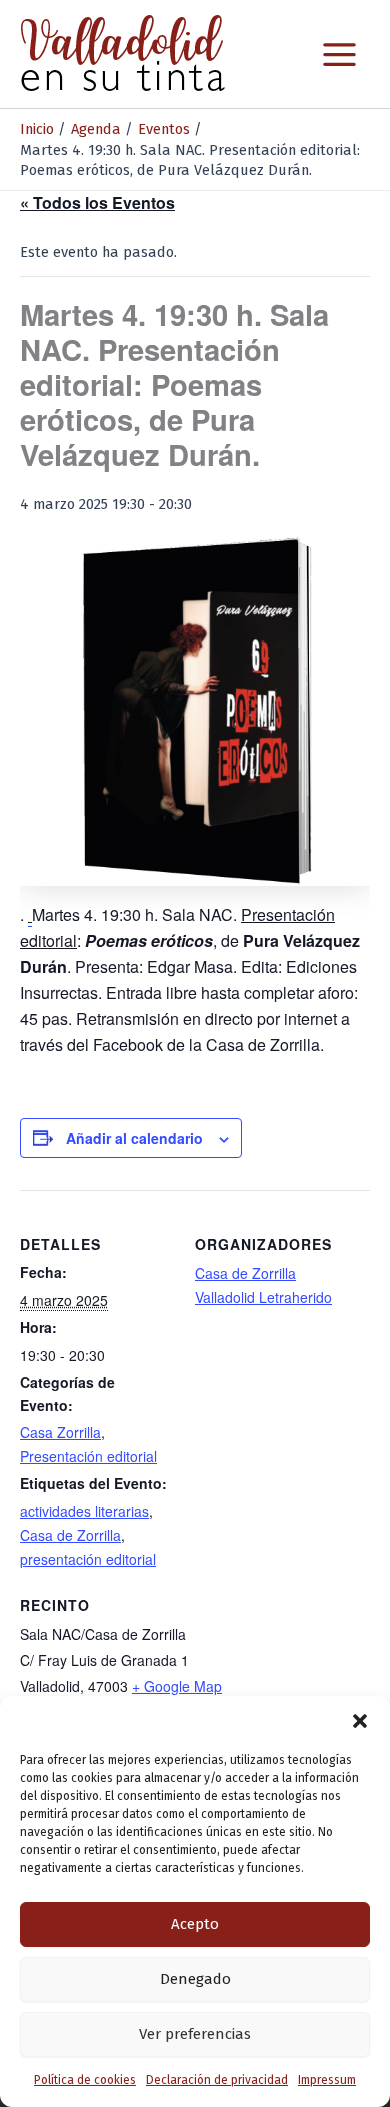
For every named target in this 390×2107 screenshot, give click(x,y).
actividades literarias (84, 1511)
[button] (360, 1721)
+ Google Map (177, 1686)
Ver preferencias (195, 2034)
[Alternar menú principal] (339, 54)
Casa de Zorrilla (70, 1535)
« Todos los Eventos (97, 202)
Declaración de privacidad (217, 2080)
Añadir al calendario (134, 1138)
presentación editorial (88, 1559)
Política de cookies (85, 2080)
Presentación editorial (88, 1456)
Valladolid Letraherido (263, 1297)
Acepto (195, 1924)
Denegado (195, 1979)
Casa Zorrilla (60, 1432)
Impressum (327, 2080)
